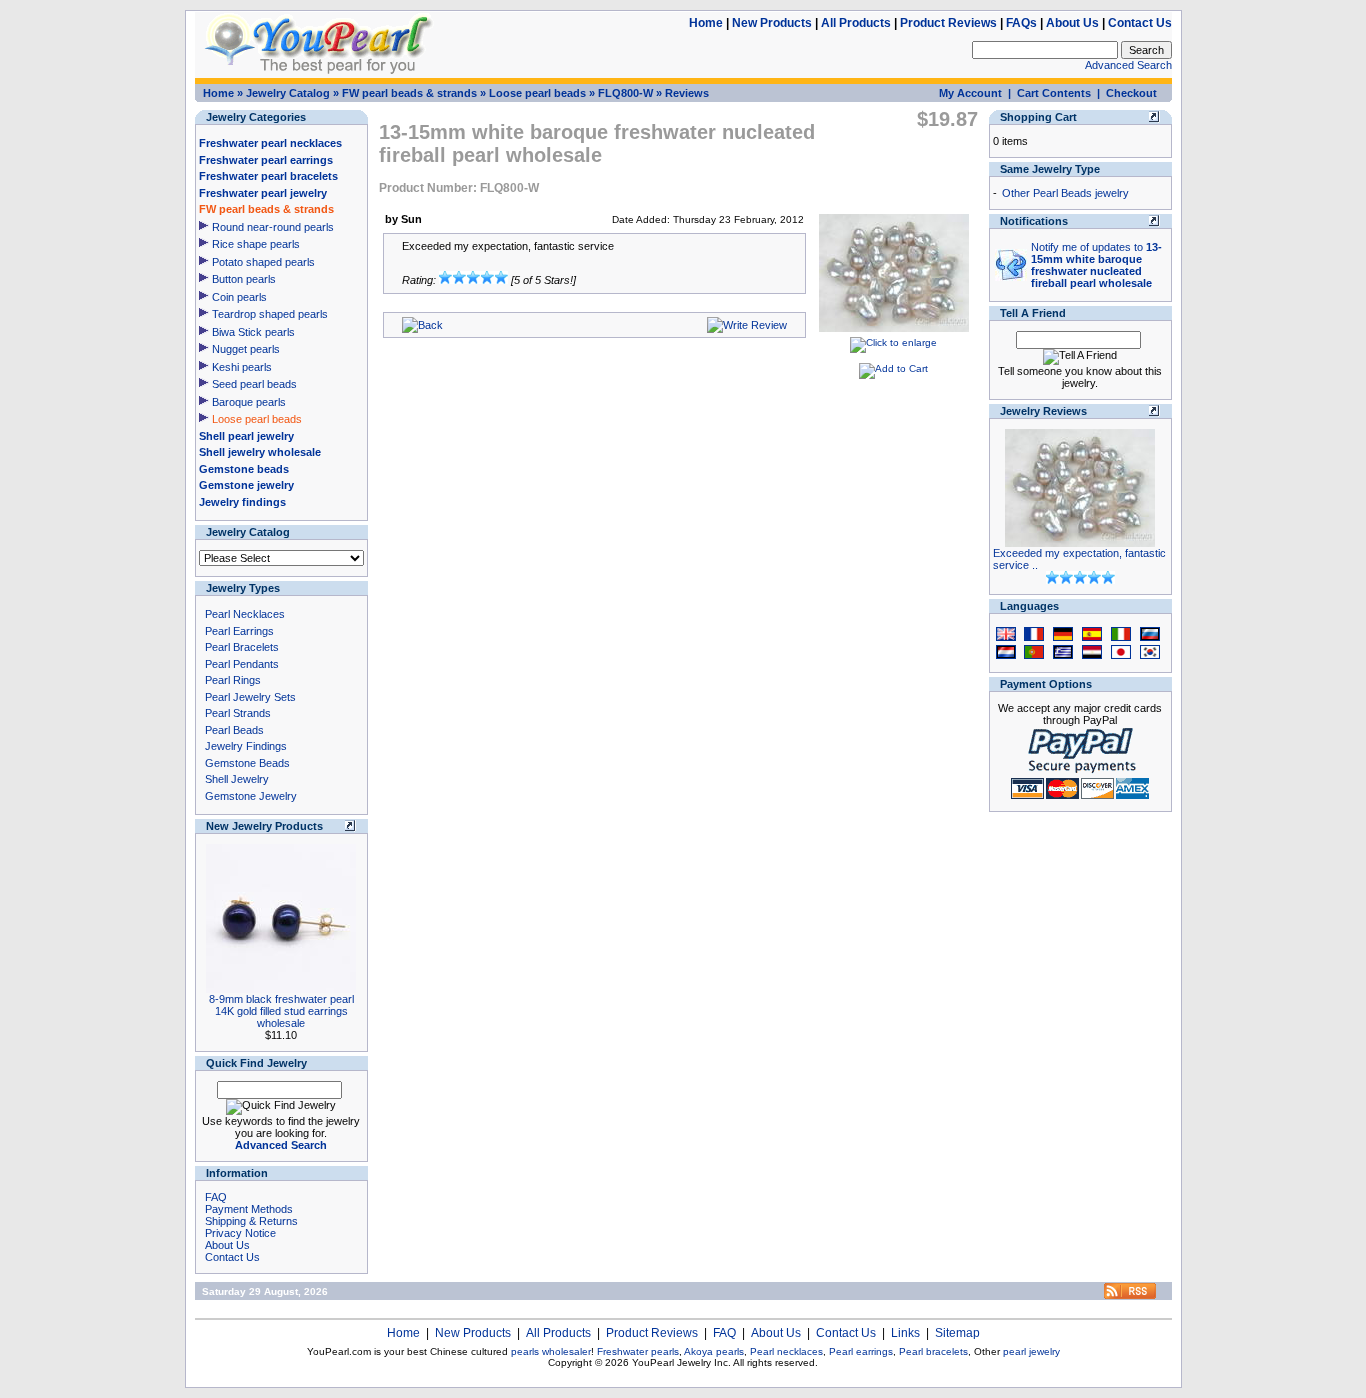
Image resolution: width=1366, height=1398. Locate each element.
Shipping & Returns (251, 1221)
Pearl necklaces (786, 1351)
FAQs (1021, 23)
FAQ (216, 1197)
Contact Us (1140, 23)
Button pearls (244, 279)
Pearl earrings (861, 1351)
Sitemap (957, 1333)
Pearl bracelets (933, 1351)
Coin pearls (239, 297)
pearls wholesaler (551, 1351)
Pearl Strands (238, 713)
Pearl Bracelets (242, 647)
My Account (970, 93)
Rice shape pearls (256, 244)
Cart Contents (1054, 93)
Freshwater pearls (638, 1351)
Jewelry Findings (246, 746)
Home (706, 23)
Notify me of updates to (1096, 265)
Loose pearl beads (537, 93)
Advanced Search (1128, 65)
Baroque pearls (249, 402)
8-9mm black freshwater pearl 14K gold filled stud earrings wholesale (281, 1011)
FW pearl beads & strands (409, 93)
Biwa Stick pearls (253, 332)
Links (905, 1333)
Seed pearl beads (254, 384)
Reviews (687, 93)
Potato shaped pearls (263, 262)
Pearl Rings (233, 680)
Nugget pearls (246, 349)
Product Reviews (948, 23)
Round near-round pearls (273, 227)
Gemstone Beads (247, 763)
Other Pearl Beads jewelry (1065, 193)
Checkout (1131, 93)
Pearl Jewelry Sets (250, 697)
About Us (1072, 23)
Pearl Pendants (242, 664)
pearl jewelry (1031, 1351)
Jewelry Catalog (288, 93)
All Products (856, 23)
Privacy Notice (240, 1233)
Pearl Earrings (239, 631)
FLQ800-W (625, 93)
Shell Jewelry (237, 779)
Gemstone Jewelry (251, 796)
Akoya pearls (714, 1351)
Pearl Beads (234, 730)
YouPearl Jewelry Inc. (681, 1362)
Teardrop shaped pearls (270, 314)
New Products (772, 23)
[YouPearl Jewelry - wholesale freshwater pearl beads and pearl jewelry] (1130, 1295)
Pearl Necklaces (245, 614)
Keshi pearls (242, 367)
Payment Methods (249, 1209)
